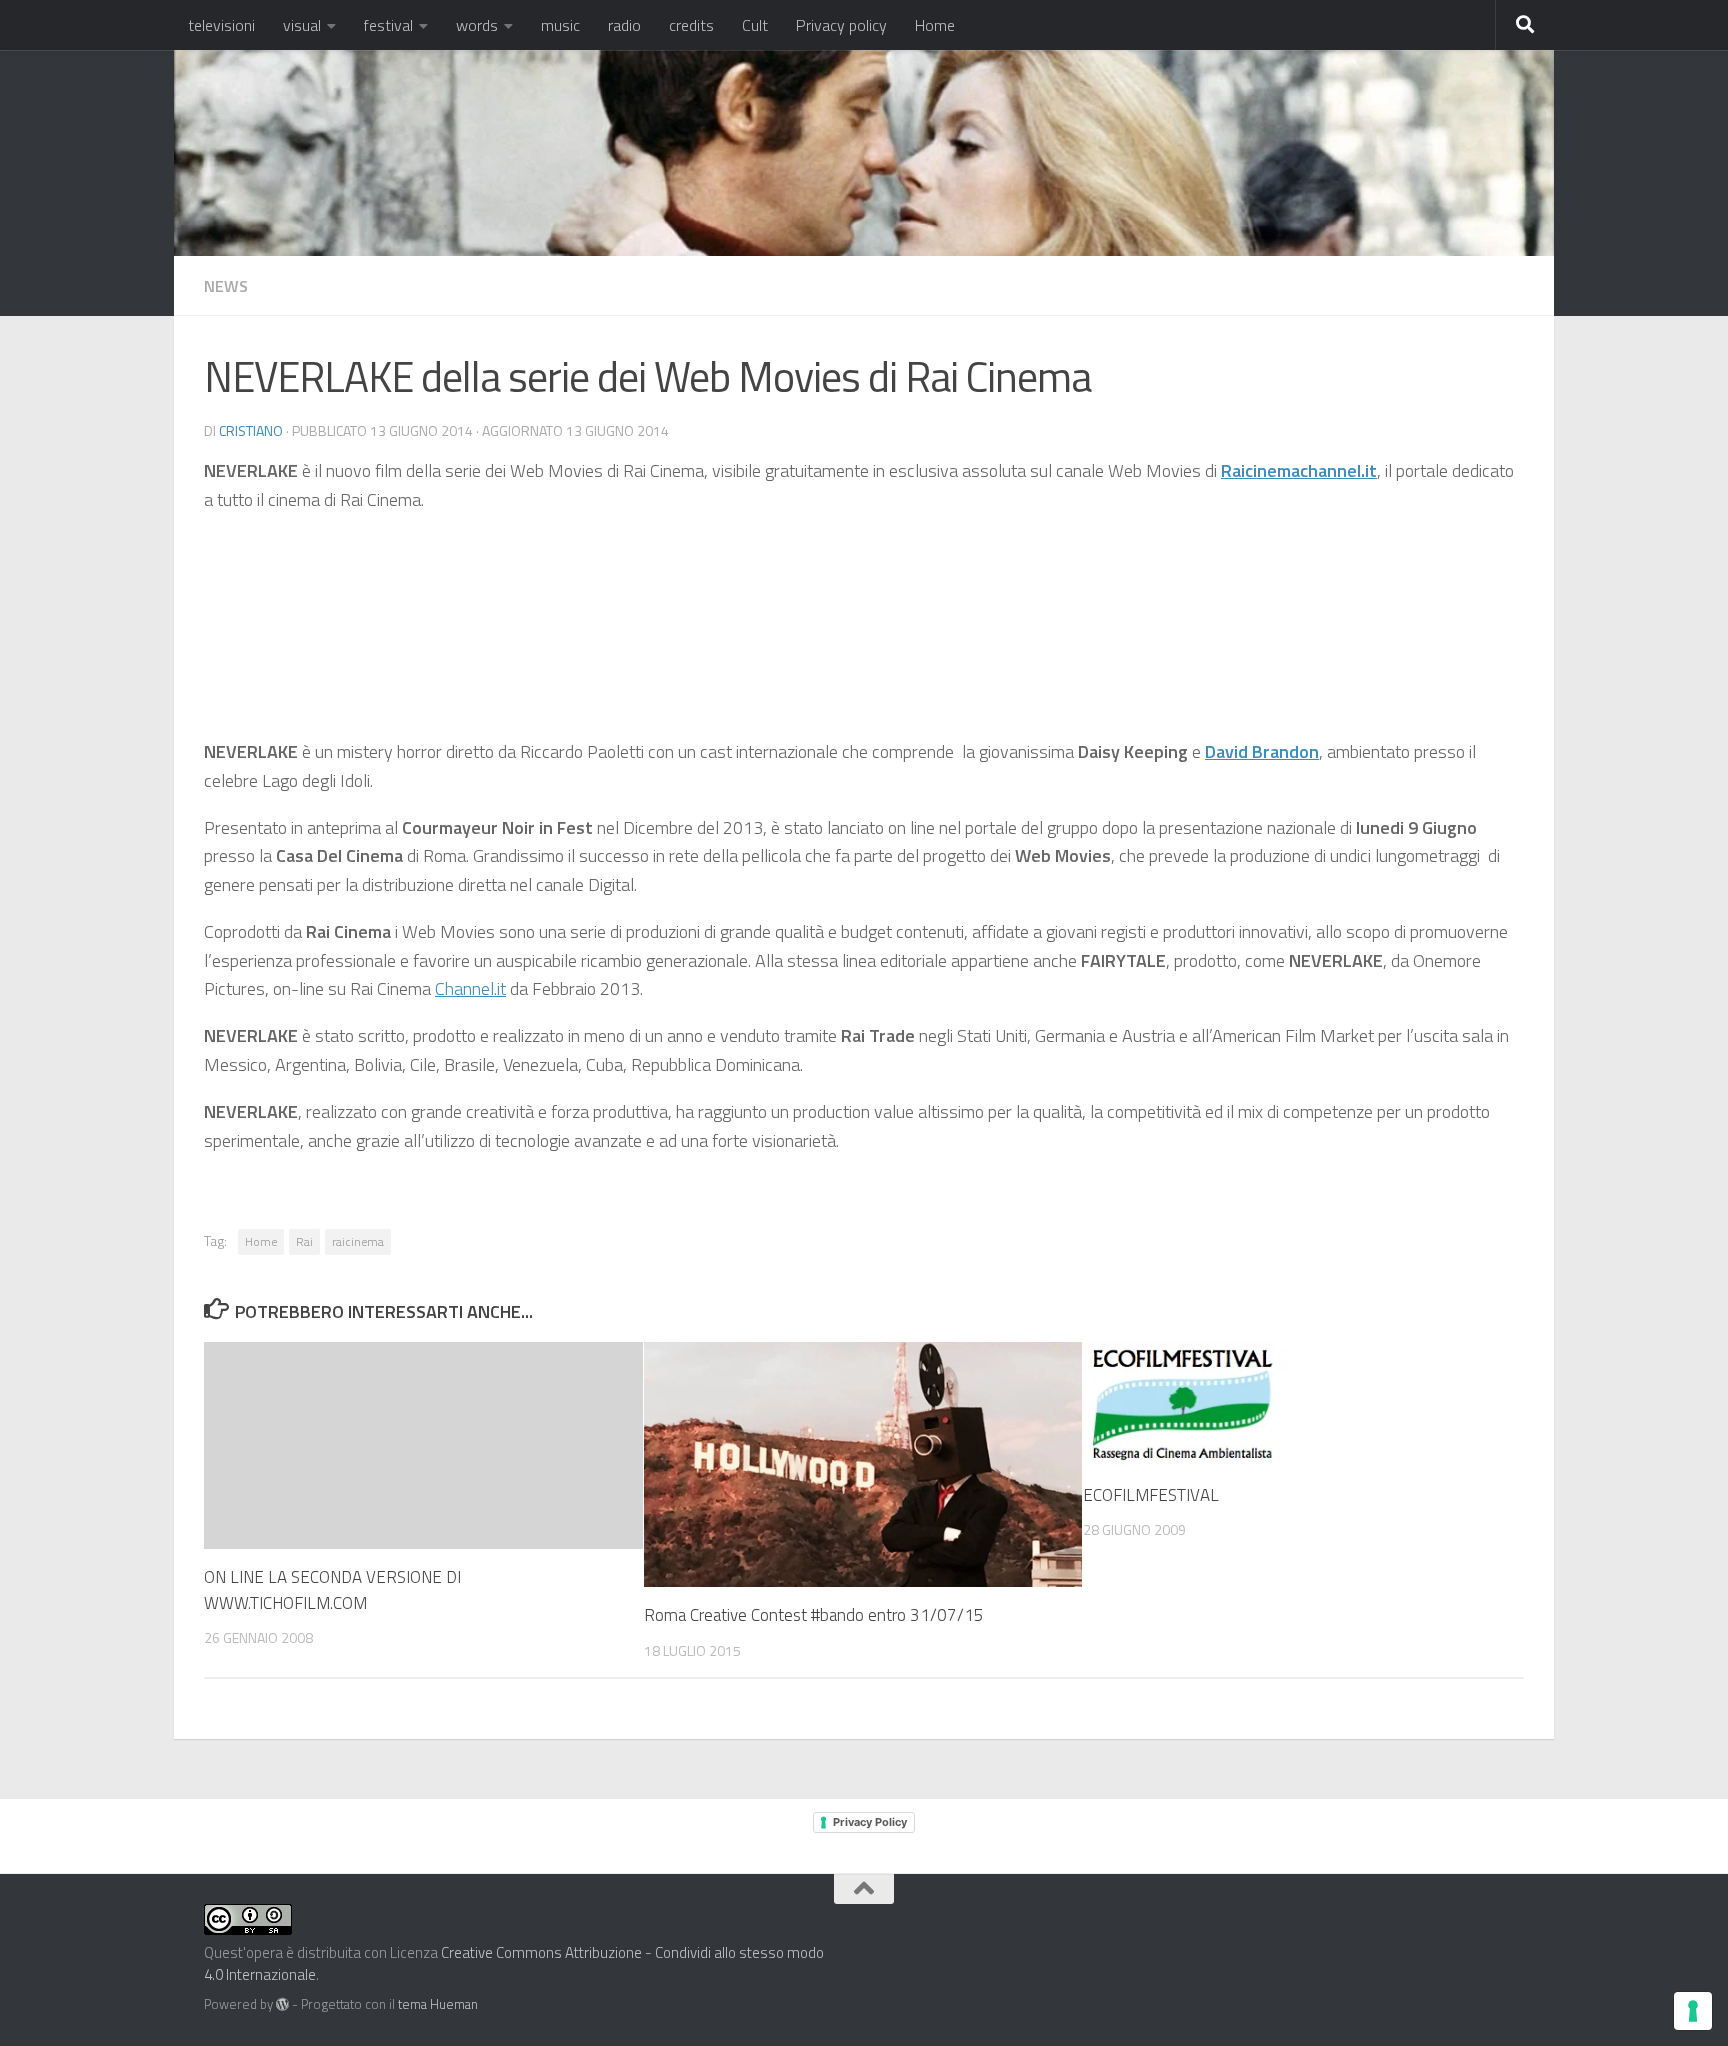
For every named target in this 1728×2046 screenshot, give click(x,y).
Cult (755, 25)
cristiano (251, 430)
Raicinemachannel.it (1299, 470)
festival (388, 25)
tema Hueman (438, 2004)
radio (624, 25)
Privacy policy (841, 25)
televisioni (221, 25)
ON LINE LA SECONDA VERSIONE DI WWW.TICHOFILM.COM (332, 1590)
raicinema (358, 1241)
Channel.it (470, 988)
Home (935, 25)
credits (691, 25)
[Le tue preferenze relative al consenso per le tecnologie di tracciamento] (1693, 2011)
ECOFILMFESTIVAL (1151, 1495)
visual (302, 25)
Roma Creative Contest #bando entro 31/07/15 (814, 1615)
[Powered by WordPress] (282, 2004)
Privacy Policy (870, 1822)
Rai (304, 1241)
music (560, 25)
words (477, 25)
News (226, 286)
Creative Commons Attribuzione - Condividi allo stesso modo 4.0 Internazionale (514, 1964)
